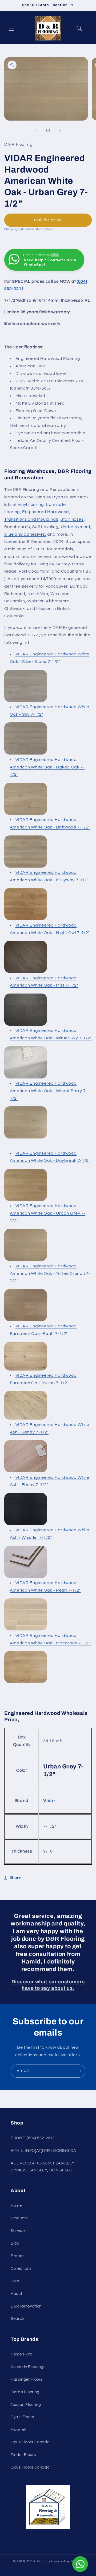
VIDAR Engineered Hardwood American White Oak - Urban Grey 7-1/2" (48, 1213)
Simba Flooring (25, 2392)
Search (17, 2319)
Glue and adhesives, (25, 534)
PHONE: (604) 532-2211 (33, 2138)
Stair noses (72, 519)
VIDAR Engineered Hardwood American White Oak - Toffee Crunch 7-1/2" (50, 1274)
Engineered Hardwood (46, 512)
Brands (18, 2256)
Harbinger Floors (27, 2379)
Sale (15, 2281)
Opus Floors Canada (30, 2442)
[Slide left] (36, 131)
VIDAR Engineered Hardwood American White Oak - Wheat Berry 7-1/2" (49, 1091)
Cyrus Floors (22, 2417)
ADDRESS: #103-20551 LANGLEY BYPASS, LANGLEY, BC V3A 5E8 (43, 2167)
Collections (21, 2269)
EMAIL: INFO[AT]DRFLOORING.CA (43, 2151)
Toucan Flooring (26, 2405)
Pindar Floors (23, 2455)
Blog (15, 2243)
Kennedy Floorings (28, 2367)
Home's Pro (21, 2354)
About (16, 2294)
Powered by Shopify (67, 2561)
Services (19, 2231)
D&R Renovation (26, 2306)
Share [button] (15, 1878)
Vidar (49, 1801)
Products (19, 2218)
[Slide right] (60, 131)
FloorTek (19, 2430)
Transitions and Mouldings (31, 519)
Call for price (48, 220)
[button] (11, 28)
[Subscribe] (79, 2071)
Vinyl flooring (31, 505)
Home (16, 2206)
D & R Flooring (38, 2561)
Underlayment (76, 527)
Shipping (11, 229)
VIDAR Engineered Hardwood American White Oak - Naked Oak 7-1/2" (47, 767)
